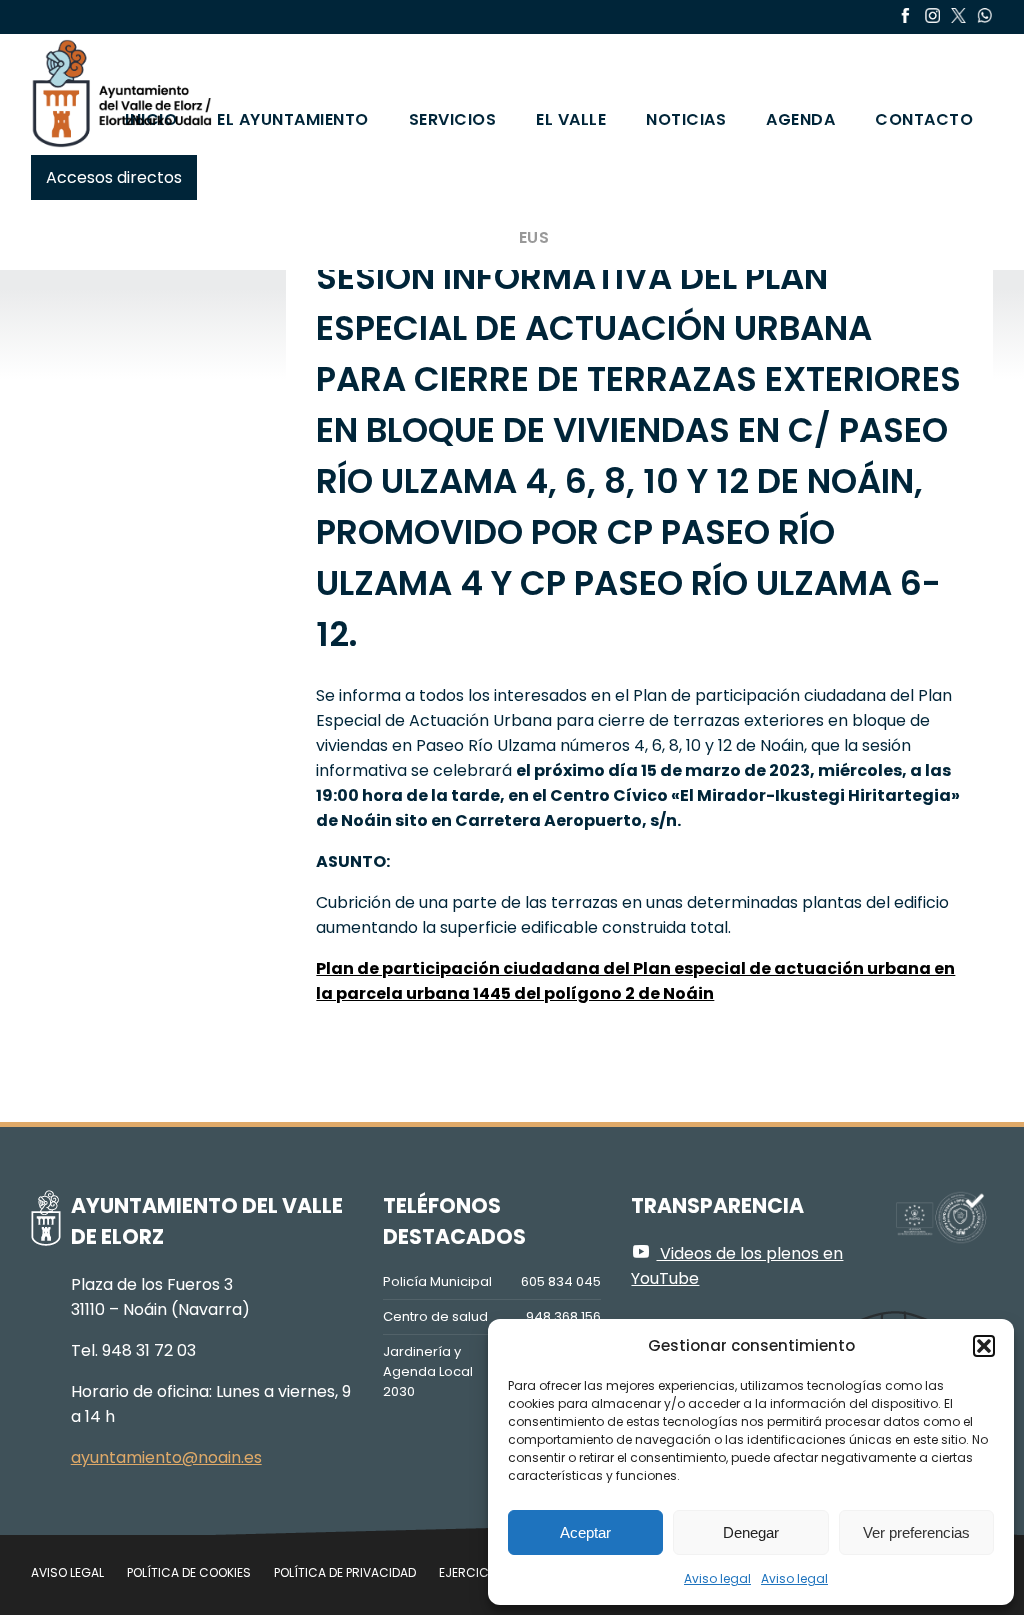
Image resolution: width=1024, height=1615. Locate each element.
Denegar (751, 1532)
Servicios (453, 119)
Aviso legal (717, 1578)
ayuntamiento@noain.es (166, 1457)
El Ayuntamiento (293, 119)
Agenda (800, 119)
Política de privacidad (345, 1572)
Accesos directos (114, 177)
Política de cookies (189, 1572)
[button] (984, 1346)
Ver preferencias (916, 1532)
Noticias (686, 119)
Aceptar (585, 1532)
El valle (571, 119)
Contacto (924, 119)
